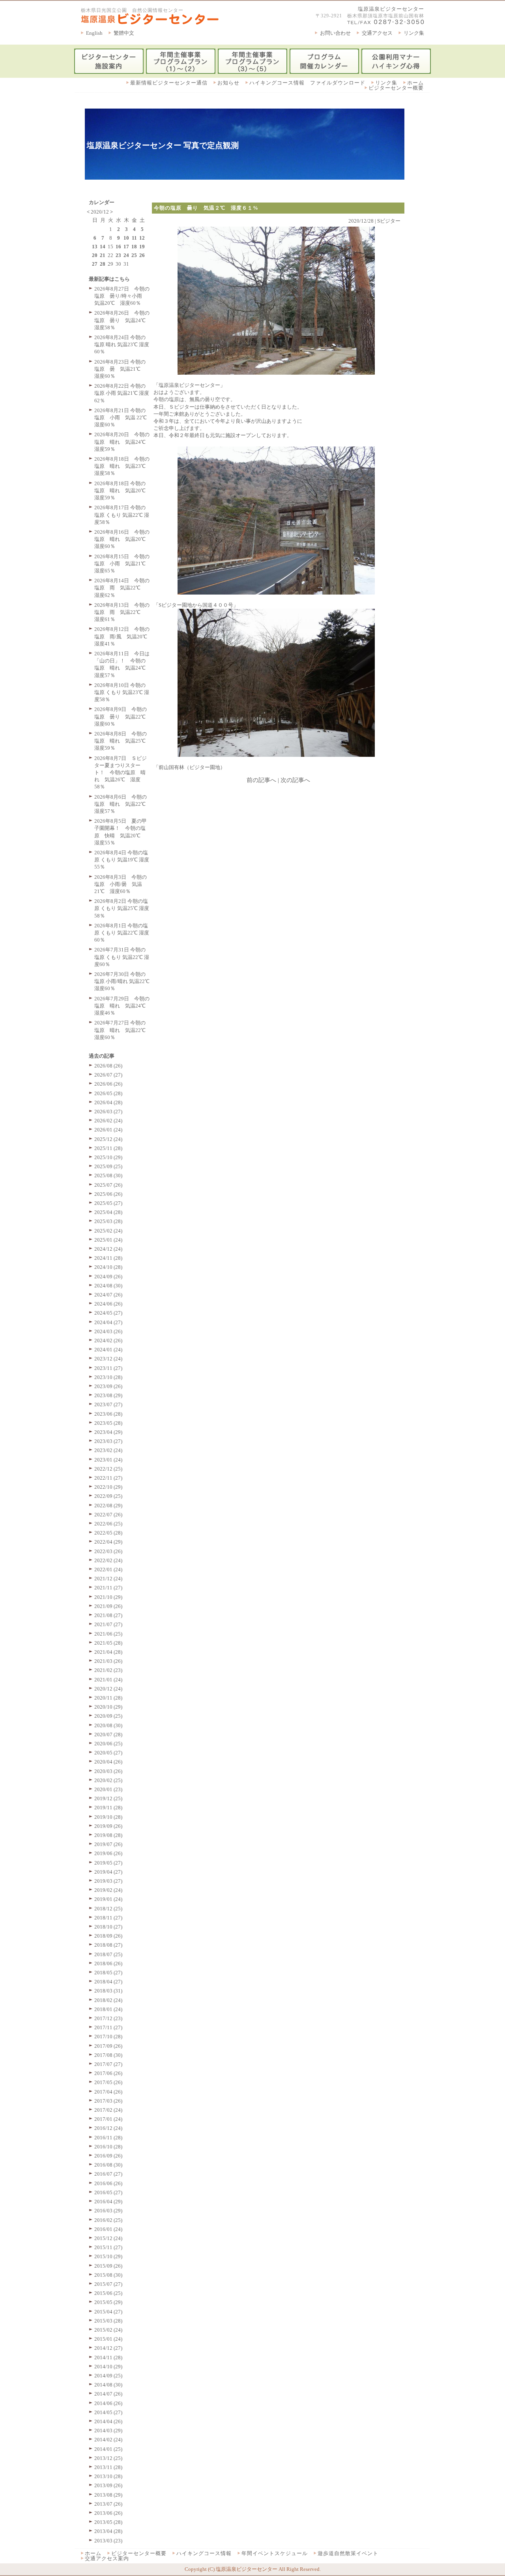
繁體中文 (124, 33)
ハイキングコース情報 (204, 2553)
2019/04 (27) (108, 1872)
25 (134, 255)
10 (126, 238)
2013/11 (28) (108, 2467)
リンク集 (414, 33)
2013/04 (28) (108, 2531)
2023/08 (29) (108, 1395)
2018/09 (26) (108, 1936)
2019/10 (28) (108, 1817)
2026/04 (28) (108, 1102)
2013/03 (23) (108, 2541)
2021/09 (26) (108, 1606)
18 (134, 247)
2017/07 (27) (108, 2064)
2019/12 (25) (108, 1798)
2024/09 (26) (108, 1277)
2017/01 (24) (108, 2119)
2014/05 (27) (108, 2412)
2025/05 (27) (108, 1203)
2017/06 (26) (108, 2073)
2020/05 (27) (108, 1753)
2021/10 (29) (108, 1597)
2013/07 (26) (108, 2504)
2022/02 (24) (108, 1560)
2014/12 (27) (108, 2348)
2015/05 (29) (108, 2302)
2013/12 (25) (108, 2458)
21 (103, 255)
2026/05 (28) (108, 1093)
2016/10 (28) (108, 2147)
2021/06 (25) (108, 1634)
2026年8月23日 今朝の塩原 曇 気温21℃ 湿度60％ (120, 369)
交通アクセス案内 (107, 2558)
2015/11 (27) (108, 2247)
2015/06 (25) (108, 2293)
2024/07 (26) (108, 1295)
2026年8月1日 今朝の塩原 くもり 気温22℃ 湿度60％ (122, 933)
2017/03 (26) (108, 2101)
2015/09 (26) (108, 2266)
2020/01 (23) (108, 1789)
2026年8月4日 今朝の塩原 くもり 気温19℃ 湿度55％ (122, 860)
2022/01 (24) (108, 1569)
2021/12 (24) (108, 1579)
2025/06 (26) (108, 1194)
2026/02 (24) (108, 1121)
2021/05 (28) (108, 1643)
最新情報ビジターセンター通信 (169, 83)
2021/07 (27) (108, 1624)
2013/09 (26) (108, 2485)
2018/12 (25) (108, 1909)
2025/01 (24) (108, 1240)
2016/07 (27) (108, 2174)
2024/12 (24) (108, 1249)
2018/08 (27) (108, 1945)
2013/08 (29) (108, 2495)
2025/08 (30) (108, 1175)
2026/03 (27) (108, 1112)
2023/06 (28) (108, 1414)
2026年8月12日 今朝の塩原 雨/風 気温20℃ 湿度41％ (123, 636)
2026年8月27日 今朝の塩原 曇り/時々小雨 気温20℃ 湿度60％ (122, 296)
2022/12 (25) (108, 1469)
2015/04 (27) (108, 2312)
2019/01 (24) (108, 1899)
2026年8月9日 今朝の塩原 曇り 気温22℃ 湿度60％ (123, 716)
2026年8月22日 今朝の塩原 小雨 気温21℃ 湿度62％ (122, 393)
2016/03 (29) (108, 2211)
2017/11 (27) (108, 2027)
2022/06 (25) (108, 1524)
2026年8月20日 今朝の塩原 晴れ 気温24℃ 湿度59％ (123, 442)
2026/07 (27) (108, 1075)
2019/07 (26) (108, 1844)
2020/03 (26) (108, 1771)
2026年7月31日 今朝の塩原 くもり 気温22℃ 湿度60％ (122, 957)
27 (95, 264)
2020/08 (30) (108, 1725)
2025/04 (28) (108, 1212)
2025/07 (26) (108, 1185)
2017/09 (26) (108, 2046)
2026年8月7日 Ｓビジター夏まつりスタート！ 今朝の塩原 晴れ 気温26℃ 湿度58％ (121, 773)
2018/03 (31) (108, 1991)
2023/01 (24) (108, 1460)
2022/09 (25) (108, 1496)
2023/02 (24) (108, 1450)
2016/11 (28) (108, 2138)
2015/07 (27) (108, 2284)
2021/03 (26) (108, 1661)
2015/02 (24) (108, 2330)
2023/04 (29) (108, 1432)
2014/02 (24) (108, 2440)
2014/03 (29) (108, 2431)
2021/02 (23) (108, 1670)
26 (142, 255)
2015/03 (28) (108, 2321)
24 (126, 255)
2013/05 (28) (108, 2522)
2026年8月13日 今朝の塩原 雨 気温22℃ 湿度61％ (122, 612)
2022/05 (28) (108, 1533)
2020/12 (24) (108, 1689)
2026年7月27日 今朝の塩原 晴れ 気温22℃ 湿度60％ (123, 1030)
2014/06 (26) (108, 2403)
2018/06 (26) (108, 1963)
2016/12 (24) (108, 2128)
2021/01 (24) (108, 1680)
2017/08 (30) (108, 2055)
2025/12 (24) (108, 1139)
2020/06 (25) (108, 1744)
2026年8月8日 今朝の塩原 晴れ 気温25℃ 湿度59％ (123, 741)
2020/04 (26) (108, 1762)
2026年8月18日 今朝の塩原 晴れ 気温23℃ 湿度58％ (123, 466)
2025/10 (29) (108, 1157)
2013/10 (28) (108, 2476)
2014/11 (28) (108, 2357)
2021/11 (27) (108, 1588)
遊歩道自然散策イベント (348, 2553)
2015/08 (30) (108, 2275)
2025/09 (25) (108, 1166)
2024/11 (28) (108, 1258)
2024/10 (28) (108, 1267)
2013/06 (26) (108, 2513)
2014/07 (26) (108, 2394)
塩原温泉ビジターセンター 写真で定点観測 (163, 145)
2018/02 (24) (108, 2000)
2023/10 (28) (108, 1377)
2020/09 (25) (108, 1716)
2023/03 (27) (108, 1441)
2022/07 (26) (108, 1515)
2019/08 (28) (108, 1835)
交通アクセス (377, 33)
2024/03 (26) (108, 1331)
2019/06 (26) (108, 1853)
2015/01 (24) (108, 2339)
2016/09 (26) (108, 2156)
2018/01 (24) (108, 2009)
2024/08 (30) (108, 1286)
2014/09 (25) (108, 2376)
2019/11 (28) (108, 1808)
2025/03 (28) (108, 1221)
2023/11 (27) (108, 1368)
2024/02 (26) (108, 1341)
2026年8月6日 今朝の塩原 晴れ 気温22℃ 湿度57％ (123, 804)
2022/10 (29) (108, 1487)
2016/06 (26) (108, 2183)
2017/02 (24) (108, 2110)
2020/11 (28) (108, 1698)
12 (142, 238)
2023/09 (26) (108, 1386)
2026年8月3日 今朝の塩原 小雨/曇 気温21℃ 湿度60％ (121, 884)
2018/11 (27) (108, 1918)
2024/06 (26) (108, 1304)
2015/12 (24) (108, 2238)
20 (95, 255)
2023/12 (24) (108, 1359)
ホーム (415, 83)
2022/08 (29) (108, 1506)
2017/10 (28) (108, 2037)
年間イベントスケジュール (275, 2553)
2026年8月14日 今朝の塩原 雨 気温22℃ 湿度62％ (122, 588)
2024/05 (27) (108, 1313)
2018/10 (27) (108, 1927)
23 (118, 255)
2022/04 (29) (108, 1542)
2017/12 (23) (108, 2018)
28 (103, 264)
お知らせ (228, 83)
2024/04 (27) (108, 1322)
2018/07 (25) (108, 1954)
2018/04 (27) (108, 1982)
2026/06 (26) (108, 1084)
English (94, 33)
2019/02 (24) (108, 1890)
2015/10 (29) (108, 2256)
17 (126, 247)
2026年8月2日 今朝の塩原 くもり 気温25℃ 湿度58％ (122, 908)
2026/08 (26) (108, 1066)
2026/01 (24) (108, 1130)
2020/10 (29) (108, 1707)
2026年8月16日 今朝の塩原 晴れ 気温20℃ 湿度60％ (123, 539)
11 (134, 238)
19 (142, 247)
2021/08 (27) (108, 1615)
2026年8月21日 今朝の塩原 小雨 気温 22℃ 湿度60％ (121, 417)
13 (95, 247)
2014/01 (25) (108, 2449)
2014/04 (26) (108, 2421)
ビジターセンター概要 (396, 88)
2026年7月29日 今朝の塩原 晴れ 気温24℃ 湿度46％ (123, 1006)
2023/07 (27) (108, 1404)
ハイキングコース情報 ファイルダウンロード (307, 83)
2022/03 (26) (108, 1551)
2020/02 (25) (108, 1780)
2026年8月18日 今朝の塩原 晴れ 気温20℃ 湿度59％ (123, 491)
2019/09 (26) (108, 1826)
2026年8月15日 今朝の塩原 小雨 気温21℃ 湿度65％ (123, 564)
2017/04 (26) (108, 2092)
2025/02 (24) (108, 1231)
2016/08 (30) (108, 2165)
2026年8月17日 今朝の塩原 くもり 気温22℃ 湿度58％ (122, 515)
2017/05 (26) (108, 2082)
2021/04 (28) (108, 1652)
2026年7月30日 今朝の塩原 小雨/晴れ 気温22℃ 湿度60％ (122, 981)
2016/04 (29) (108, 2202)
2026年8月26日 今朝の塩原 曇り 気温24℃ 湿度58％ (123, 320)
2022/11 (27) (108, 1478)
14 (103, 247)
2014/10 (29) (108, 2367)
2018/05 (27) (108, 1973)
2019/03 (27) (108, 1881)
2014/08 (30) (108, 2385)
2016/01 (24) (108, 2229)
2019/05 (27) (108, 1863)
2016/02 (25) (108, 2220)
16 (118, 247)
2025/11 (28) (108, 1148)
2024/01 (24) (108, 1350)
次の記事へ (295, 780)
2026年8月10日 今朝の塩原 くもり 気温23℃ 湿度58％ (122, 692)
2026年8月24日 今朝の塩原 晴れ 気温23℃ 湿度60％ (122, 344)
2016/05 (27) (108, 2192)
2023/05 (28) (108, 1423)
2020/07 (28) (108, 1735)
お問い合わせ (335, 33)
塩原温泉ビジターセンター (391, 9)
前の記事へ (261, 780)
